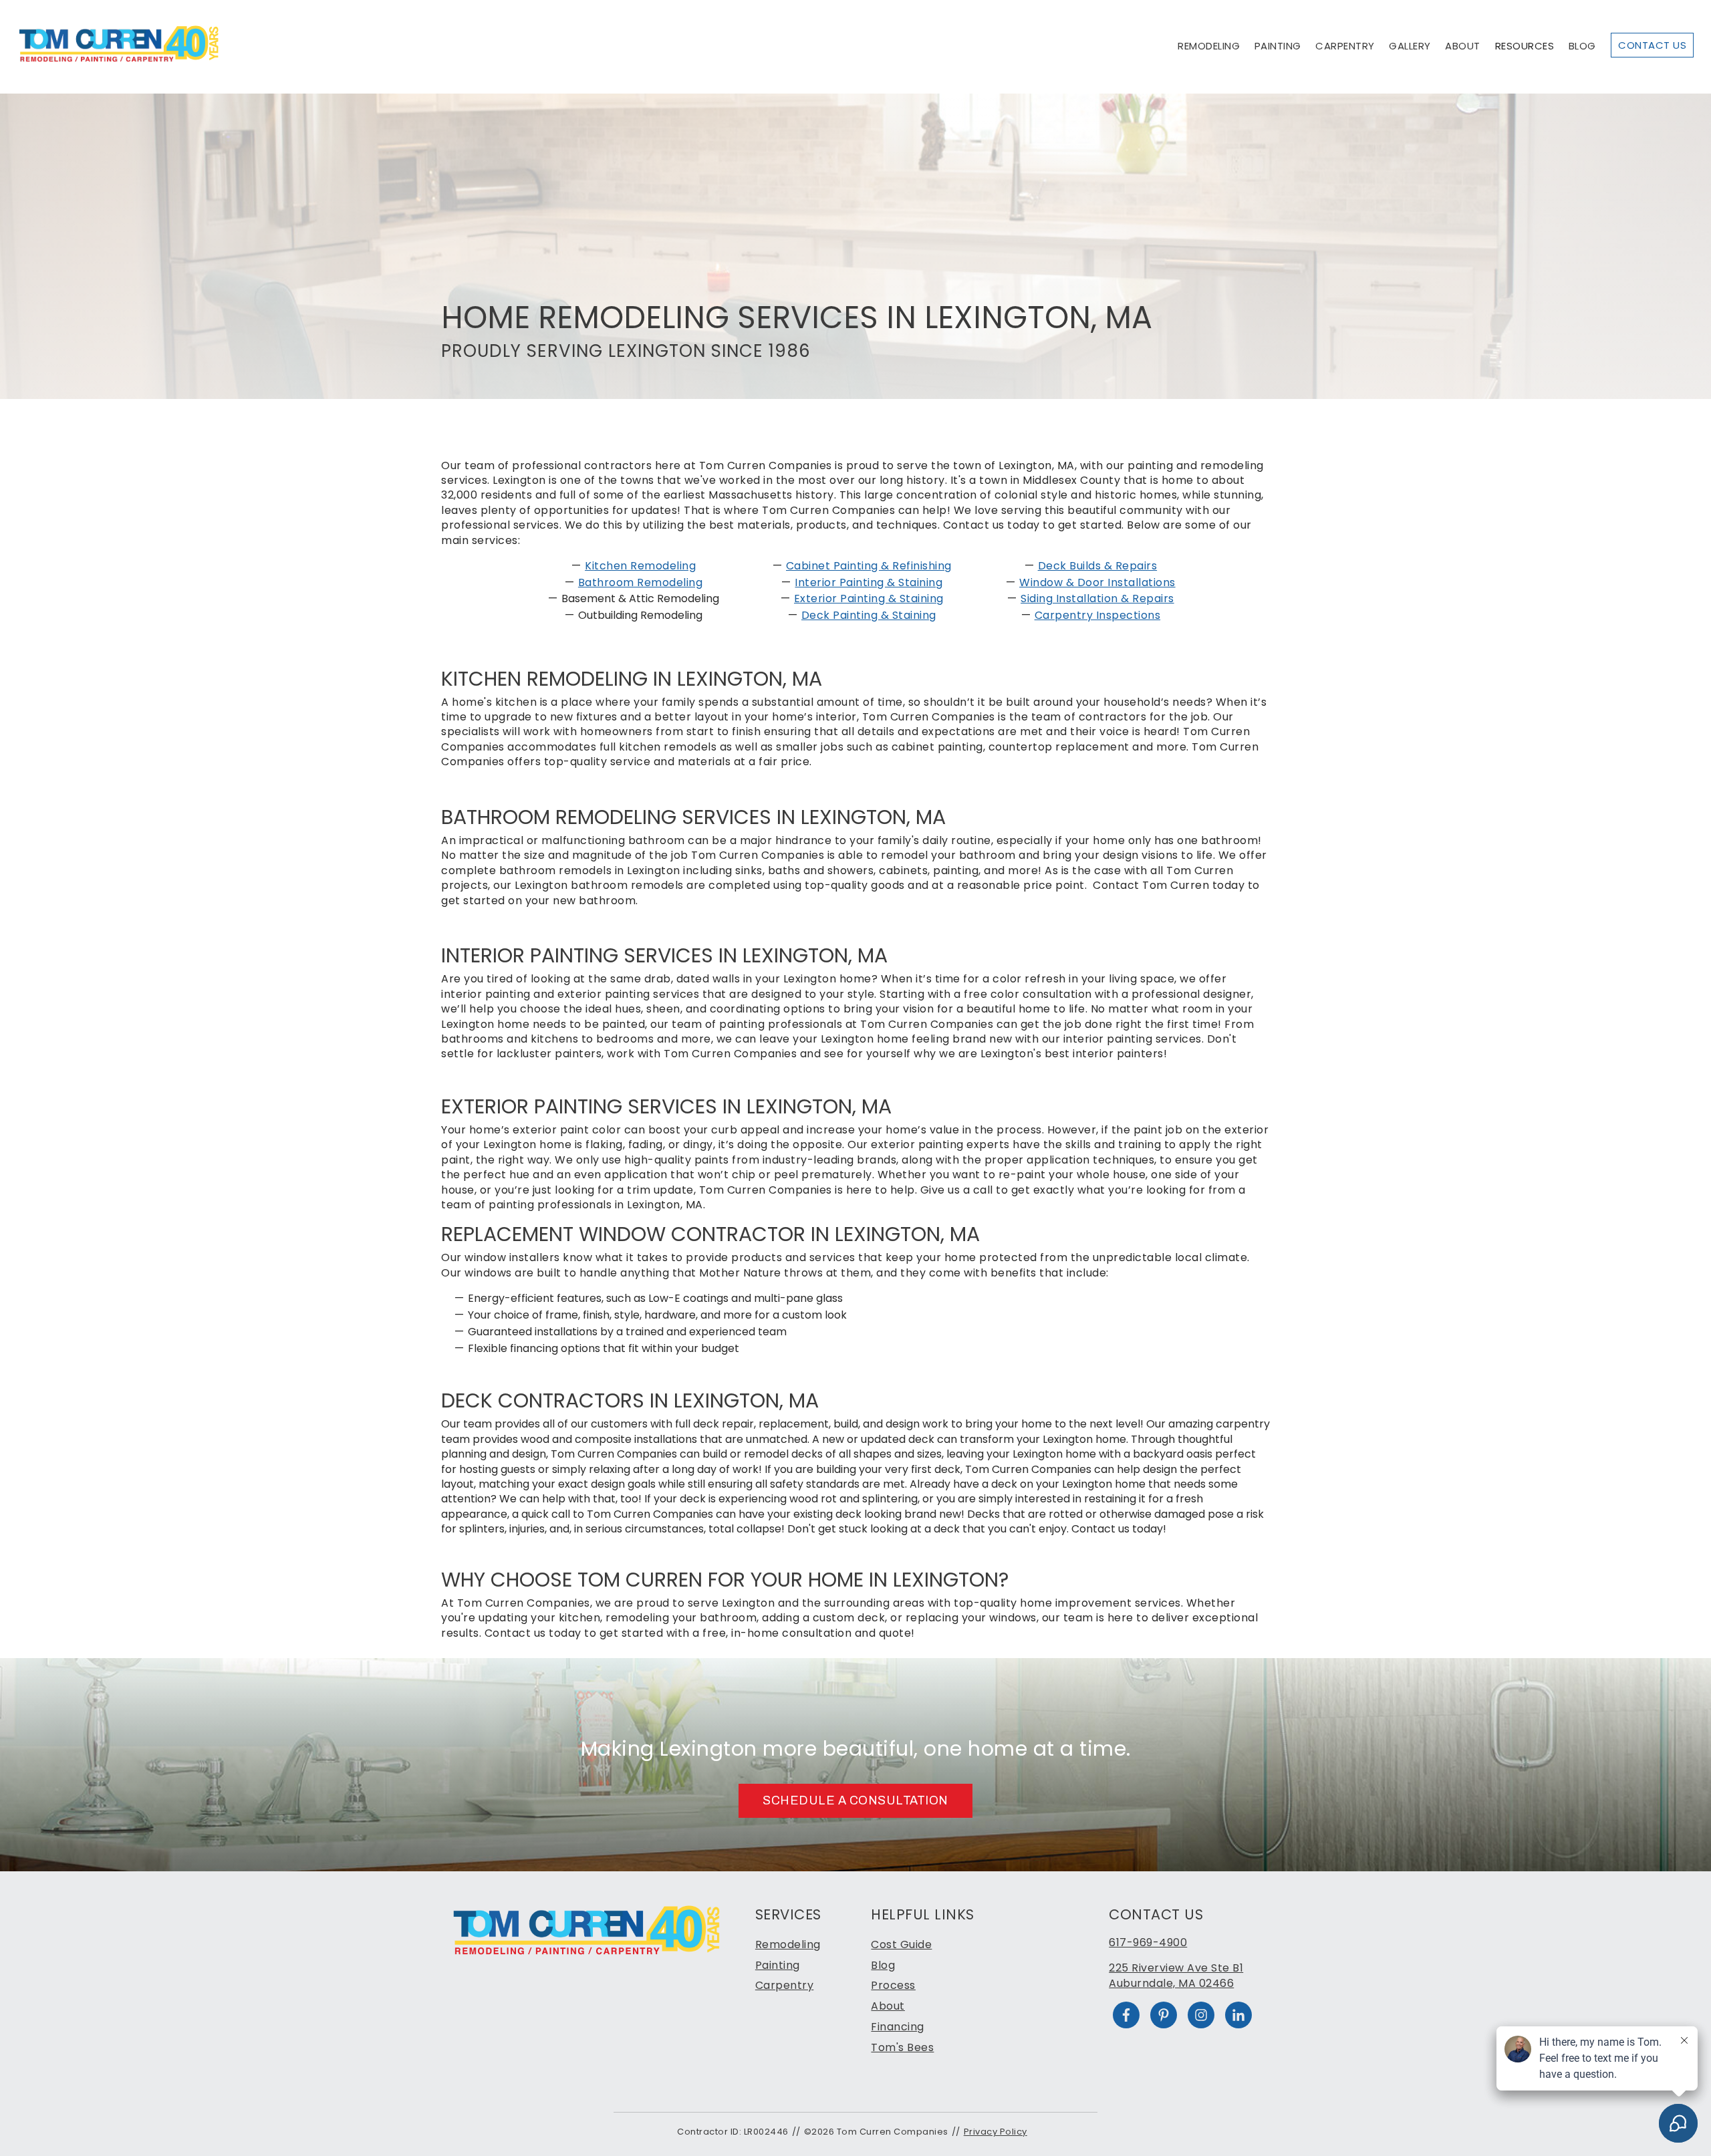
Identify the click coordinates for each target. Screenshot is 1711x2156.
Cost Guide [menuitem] (901, 1944)
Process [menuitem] (893, 1985)
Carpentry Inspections (1098, 615)
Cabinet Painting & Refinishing (869, 566)
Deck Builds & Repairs (1098, 566)
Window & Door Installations (1097, 582)
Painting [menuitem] (778, 1965)
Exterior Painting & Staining (869, 598)
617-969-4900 (1148, 1942)
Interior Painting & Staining (869, 582)
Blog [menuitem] (883, 1965)
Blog (1582, 46)
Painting (1278, 46)
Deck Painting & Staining (869, 615)
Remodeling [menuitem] (788, 1944)
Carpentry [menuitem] (785, 1985)
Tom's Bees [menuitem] (902, 2047)
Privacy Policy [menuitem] (996, 2132)
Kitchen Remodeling (640, 566)
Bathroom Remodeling (641, 582)
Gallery (1410, 46)
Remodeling (1209, 46)
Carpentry (1345, 46)
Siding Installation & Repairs (1097, 598)
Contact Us (1652, 45)
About (1463, 46)
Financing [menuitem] (898, 2027)
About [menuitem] (888, 2006)
